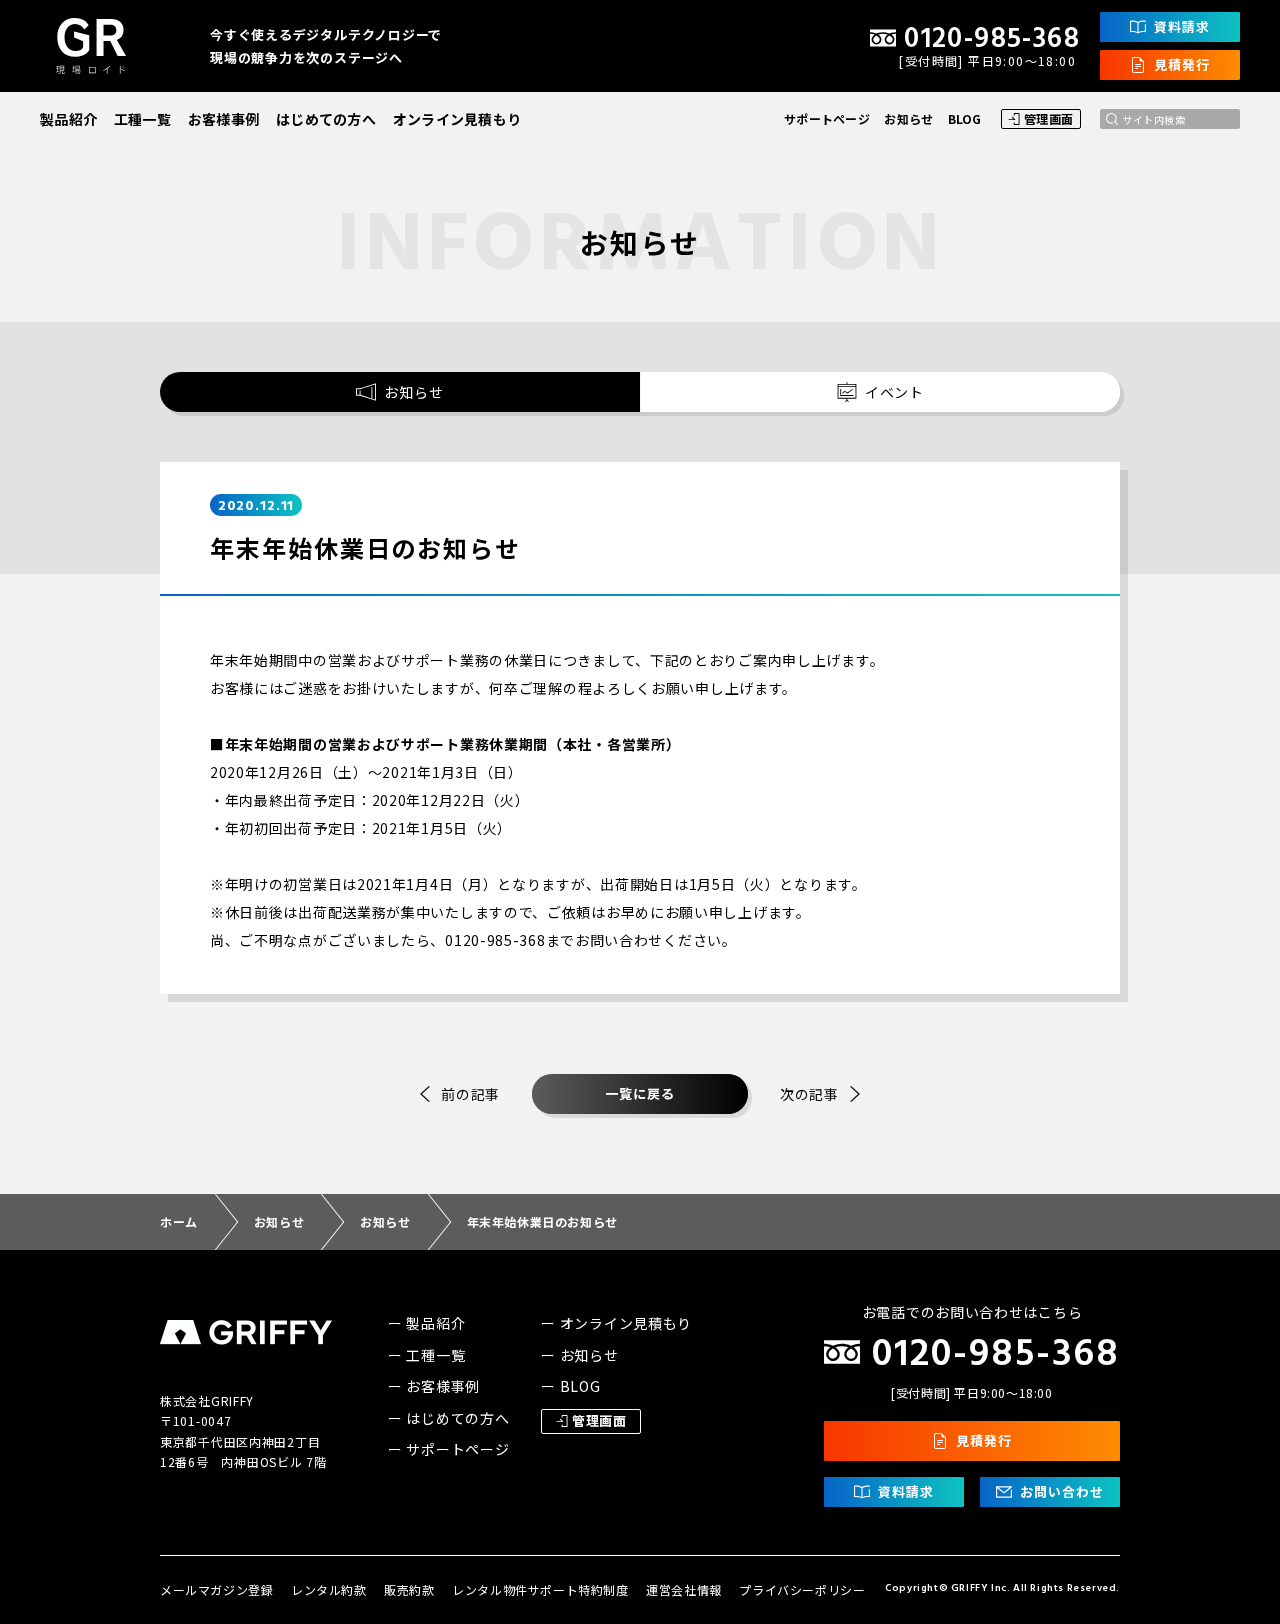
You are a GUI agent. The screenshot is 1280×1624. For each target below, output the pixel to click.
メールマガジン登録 (216, 1589)
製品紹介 (68, 119)
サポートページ (827, 118)
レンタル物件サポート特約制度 (540, 1589)
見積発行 (1182, 64)
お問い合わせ (1062, 1491)
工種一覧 (142, 119)
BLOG (965, 118)
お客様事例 (223, 119)
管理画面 (1049, 118)
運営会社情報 (684, 1589)
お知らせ (908, 118)
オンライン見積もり (457, 119)
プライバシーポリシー (802, 1589)
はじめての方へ (326, 119)
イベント (894, 392)
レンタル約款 (329, 1589)
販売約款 (409, 1589)
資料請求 (1182, 26)
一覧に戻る (640, 1093)
